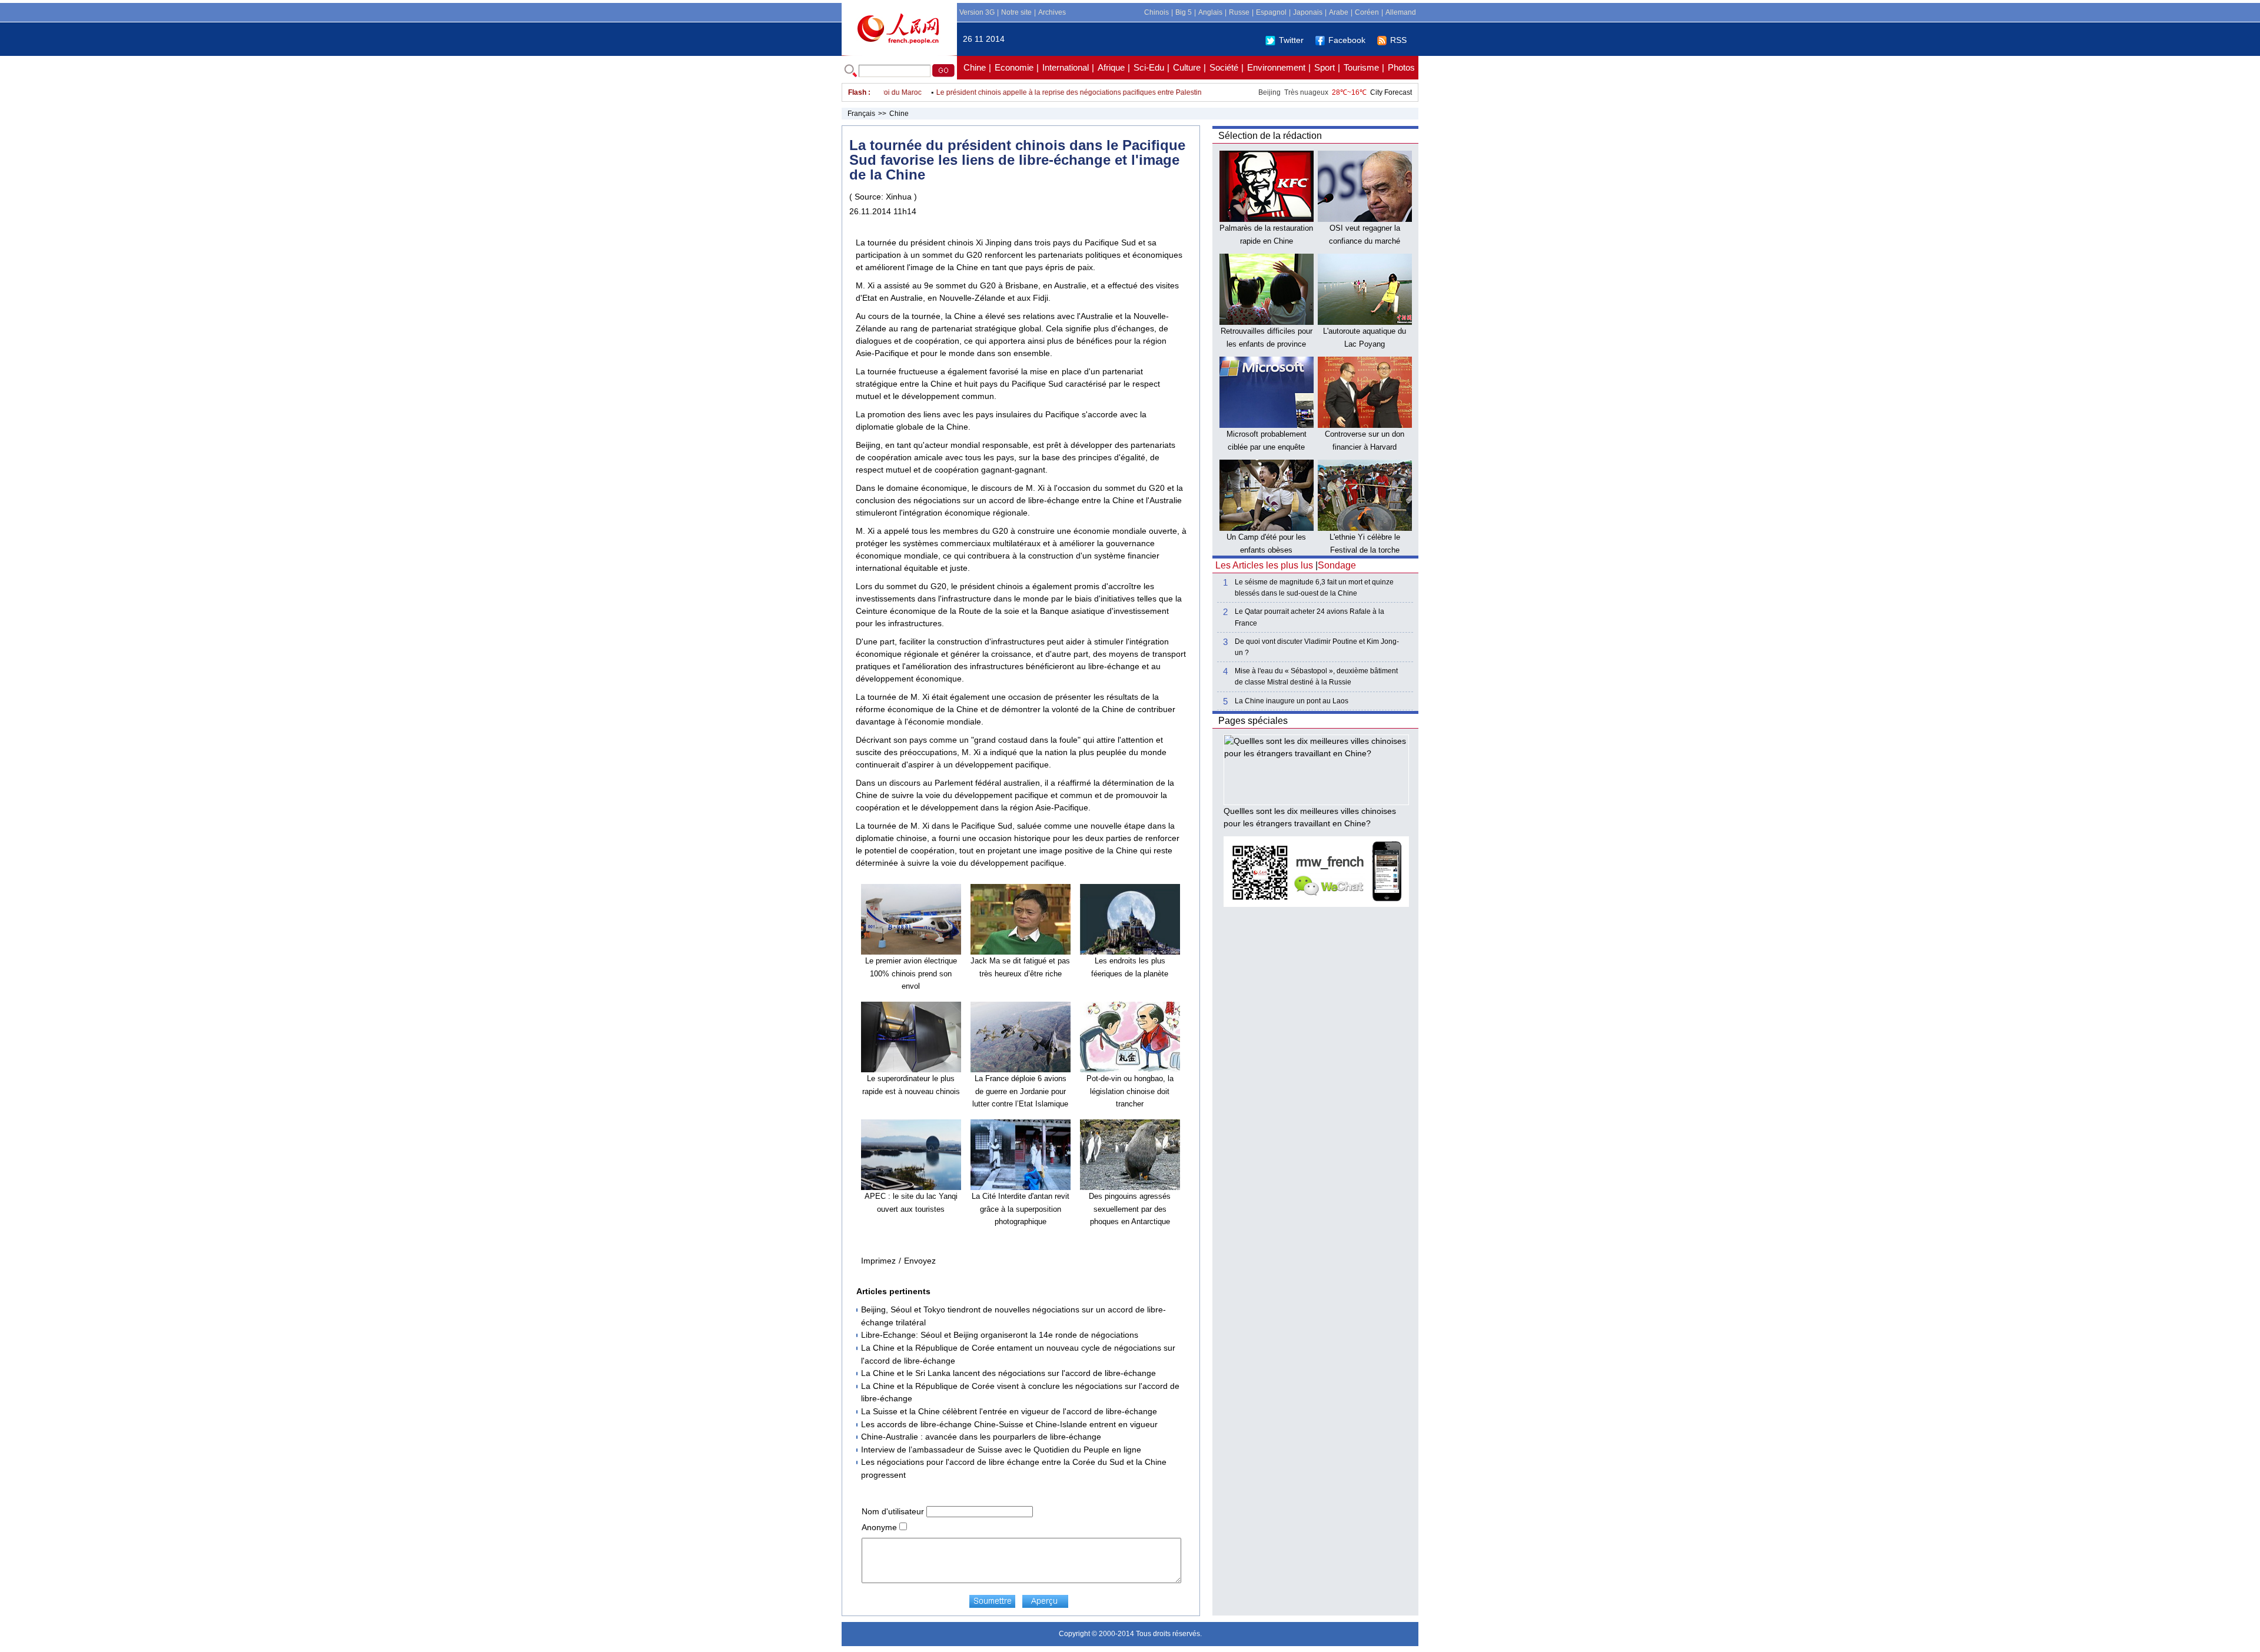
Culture (1187, 67)
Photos (1401, 67)
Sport (1325, 67)
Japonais (1308, 12)
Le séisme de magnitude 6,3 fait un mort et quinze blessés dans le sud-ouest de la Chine (1314, 588)
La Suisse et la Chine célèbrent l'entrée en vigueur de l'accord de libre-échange (1009, 1411)
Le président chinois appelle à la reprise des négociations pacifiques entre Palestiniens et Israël (1048, 92)
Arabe (1339, 12)
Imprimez (878, 1261)
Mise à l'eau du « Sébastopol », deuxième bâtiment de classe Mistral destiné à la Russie (1316, 677)
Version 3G (977, 12)
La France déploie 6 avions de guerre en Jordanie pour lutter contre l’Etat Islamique (1020, 1091)
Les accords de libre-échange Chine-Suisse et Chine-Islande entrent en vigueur (1009, 1424)
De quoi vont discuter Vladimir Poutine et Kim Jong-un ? (1317, 647)
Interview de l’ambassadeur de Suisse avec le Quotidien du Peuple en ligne (1001, 1450)
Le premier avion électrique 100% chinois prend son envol (911, 973)
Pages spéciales (1253, 721)
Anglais (1210, 12)
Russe (1239, 12)
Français (861, 114)
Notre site (1016, 12)
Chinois (1156, 12)
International (1066, 67)
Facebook (1347, 40)
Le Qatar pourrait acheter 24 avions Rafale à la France (1310, 617)
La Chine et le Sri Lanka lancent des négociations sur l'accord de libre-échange (1008, 1373)
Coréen (1367, 12)
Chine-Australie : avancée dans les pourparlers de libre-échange (981, 1437)
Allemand (1401, 12)
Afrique (1111, 67)
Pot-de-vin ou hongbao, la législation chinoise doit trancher (1130, 1091)
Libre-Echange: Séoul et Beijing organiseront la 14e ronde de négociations (1000, 1335)
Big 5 (1184, 12)
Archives (1052, 12)
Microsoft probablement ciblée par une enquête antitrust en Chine (1267, 447)
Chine (975, 67)
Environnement (1276, 67)
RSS (1398, 40)
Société (1224, 67)
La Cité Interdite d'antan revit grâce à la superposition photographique (1021, 1209)
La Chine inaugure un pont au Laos (1292, 701)
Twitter (1291, 40)
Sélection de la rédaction (1270, 136)
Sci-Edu (1149, 67)
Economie (1014, 67)
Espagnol (1271, 12)
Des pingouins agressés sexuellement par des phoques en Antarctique (1130, 1209)
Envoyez (920, 1261)
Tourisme (1361, 67)
